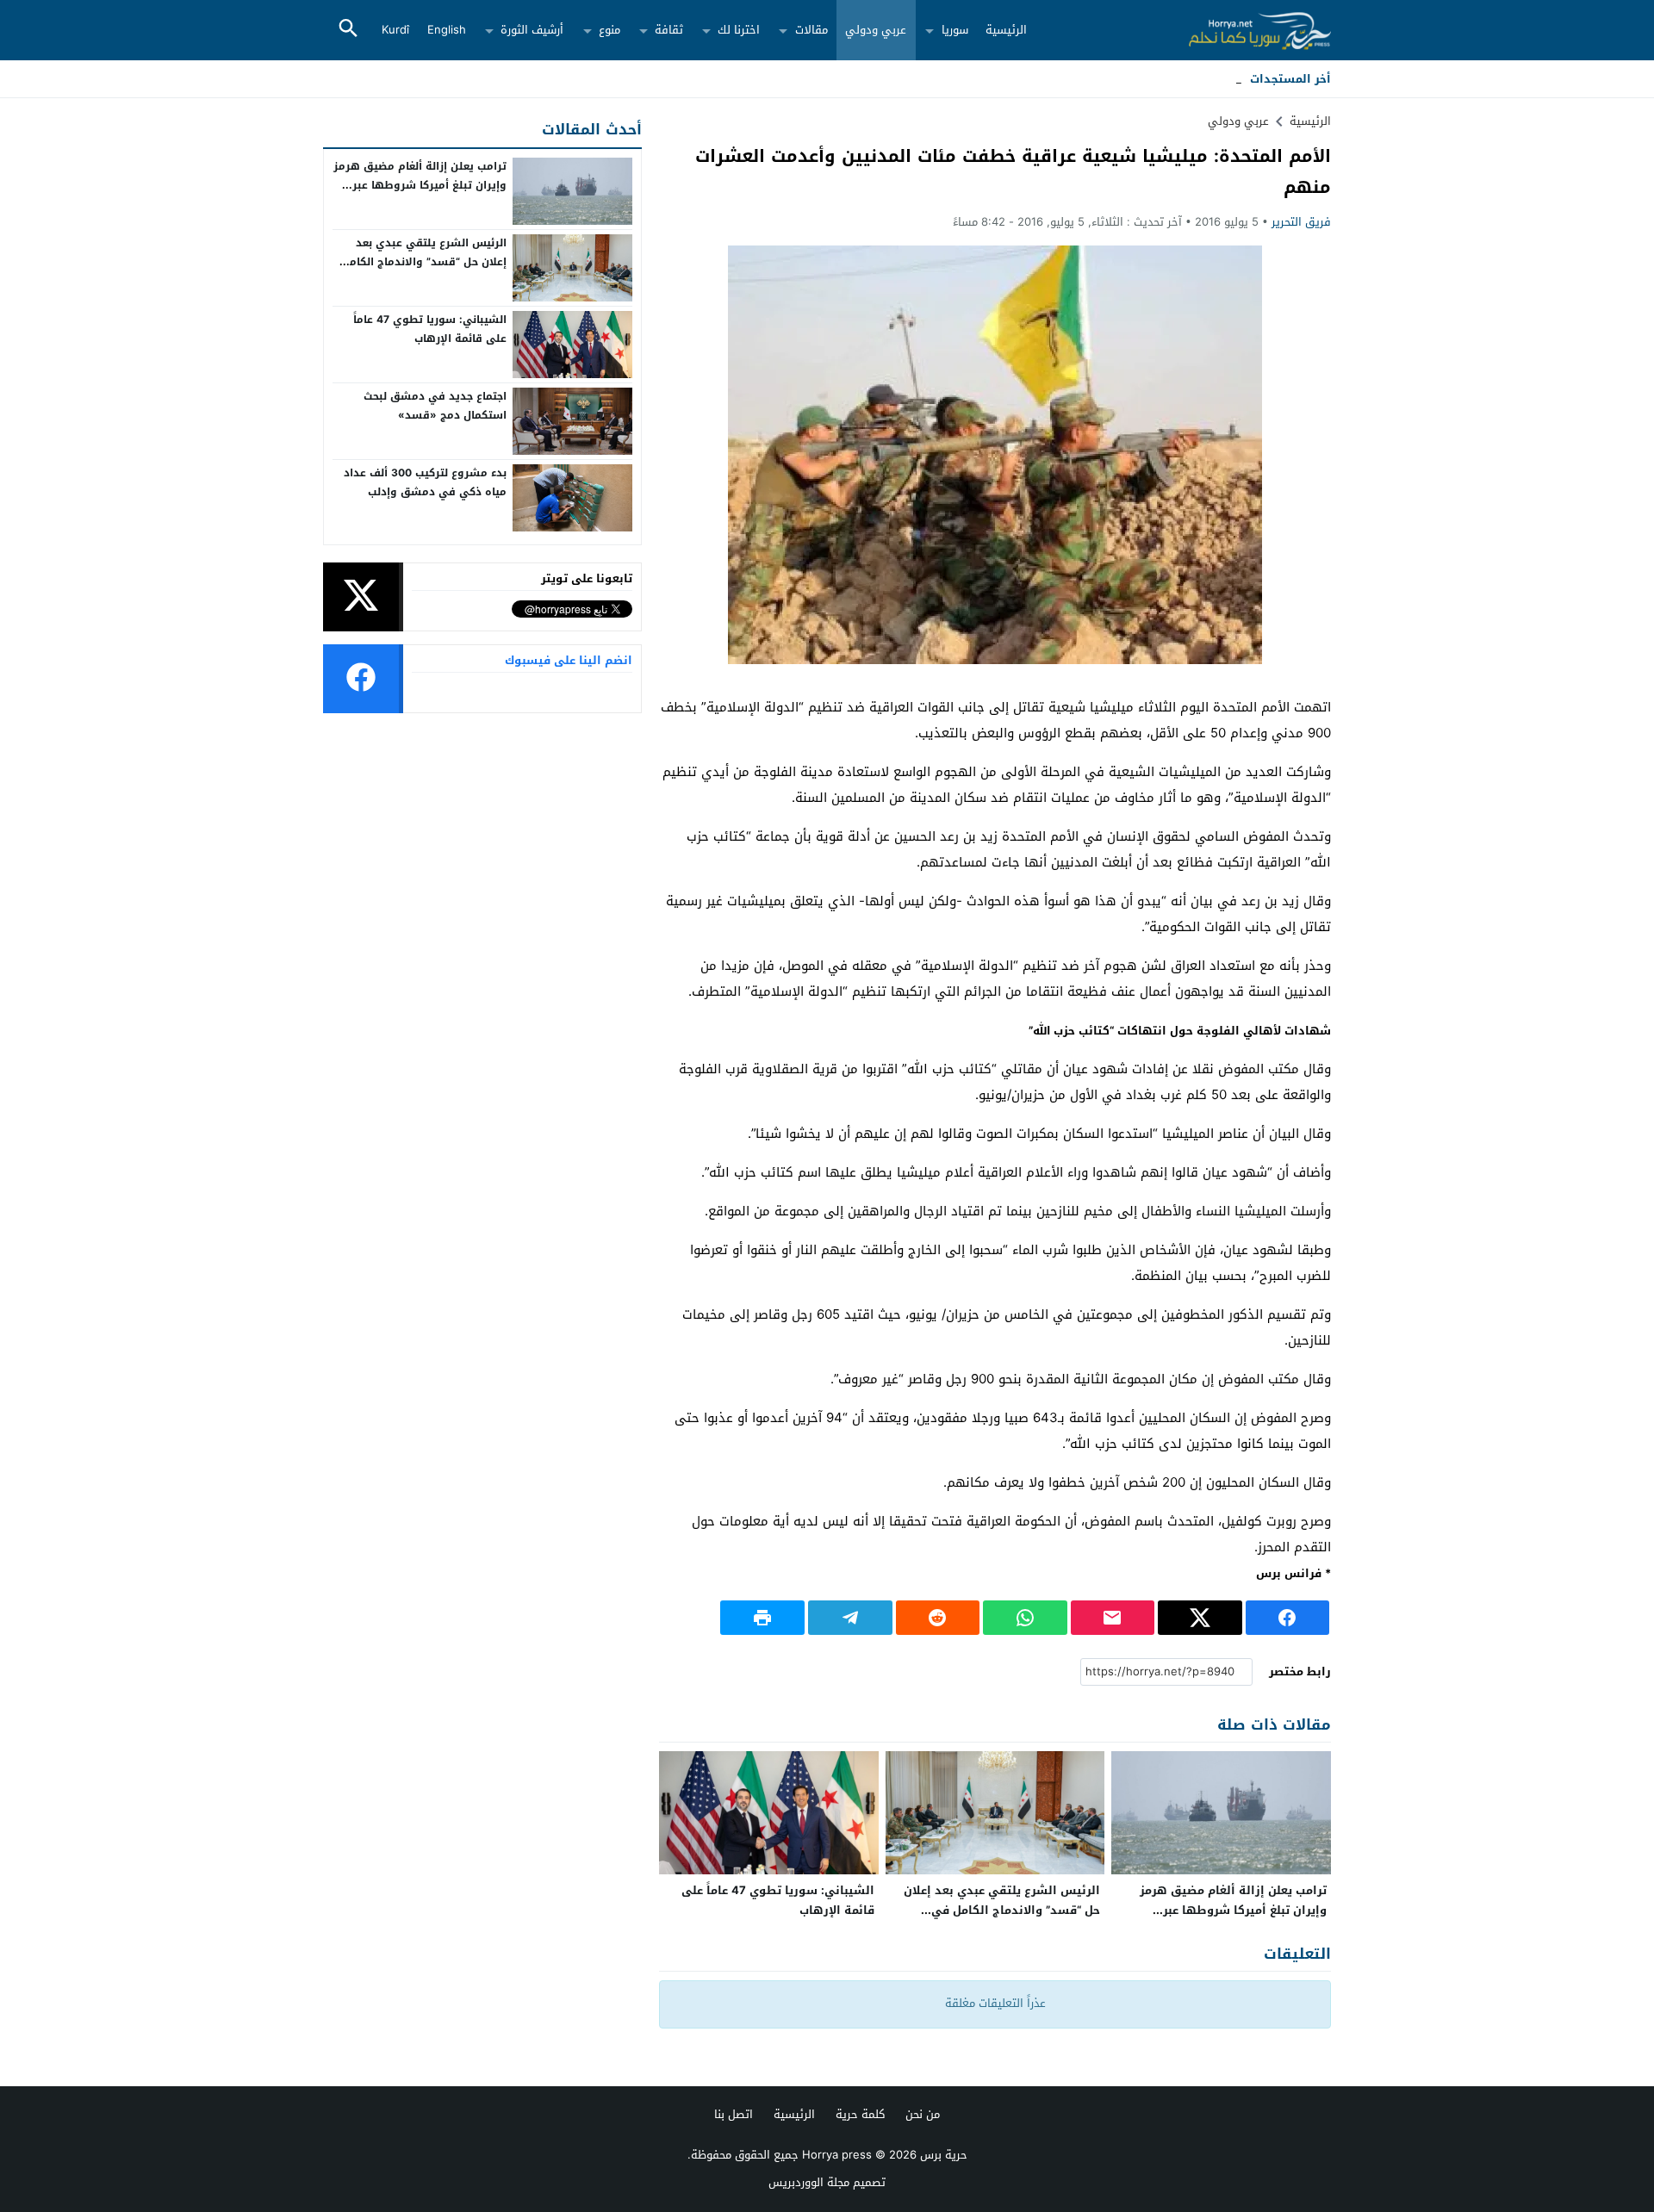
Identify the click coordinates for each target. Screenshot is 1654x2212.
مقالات (811, 30)
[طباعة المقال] (762, 1618)
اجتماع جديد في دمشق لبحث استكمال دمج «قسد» (435, 406)
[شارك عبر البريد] (1113, 1618)
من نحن (923, 2114)
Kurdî (395, 30)
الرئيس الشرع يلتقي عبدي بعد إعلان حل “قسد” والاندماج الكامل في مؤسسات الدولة (1002, 1910)
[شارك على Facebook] (1288, 1618)
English (447, 30)
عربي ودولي (876, 30)
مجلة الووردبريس (809, 2182)
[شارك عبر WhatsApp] (1025, 1618)
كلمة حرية (860, 2114)
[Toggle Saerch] (348, 30)
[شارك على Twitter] (1200, 1618)
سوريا (955, 30)
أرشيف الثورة (532, 30)
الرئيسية (1006, 30)
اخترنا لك (739, 30)
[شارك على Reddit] (938, 1618)
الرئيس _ (1220, 79)
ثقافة (669, 30)
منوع (609, 30)
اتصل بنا (734, 2114)
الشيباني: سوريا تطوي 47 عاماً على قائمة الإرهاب (778, 1900)
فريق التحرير (1301, 222)
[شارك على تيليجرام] (850, 1618)
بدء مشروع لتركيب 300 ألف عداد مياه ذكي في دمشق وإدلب (425, 482)
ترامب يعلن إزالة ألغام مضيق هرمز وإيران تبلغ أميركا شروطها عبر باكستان (1233, 1910)
